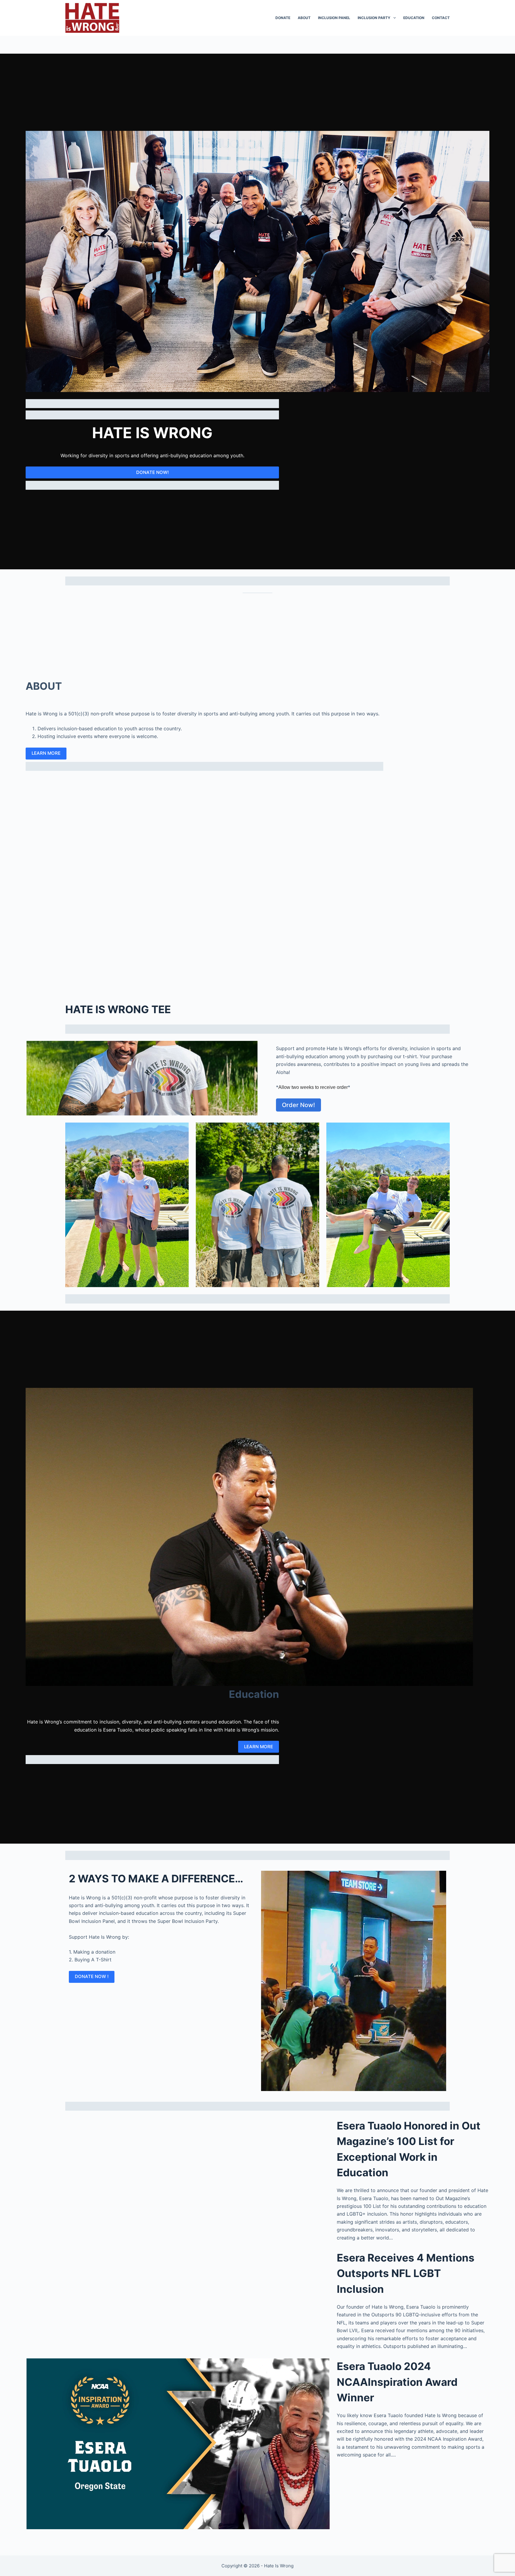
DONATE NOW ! (92, 1976)
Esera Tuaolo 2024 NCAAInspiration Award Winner (397, 2382)
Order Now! (298, 1105)
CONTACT (441, 18)
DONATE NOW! (152, 472)
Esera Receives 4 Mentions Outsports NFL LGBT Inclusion (406, 2273)
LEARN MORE (46, 753)
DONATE (283, 18)
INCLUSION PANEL (334, 18)
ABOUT (304, 18)
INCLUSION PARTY (374, 18)
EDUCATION (414, 18)
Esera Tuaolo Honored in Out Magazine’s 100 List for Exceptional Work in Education (409, 2149)
